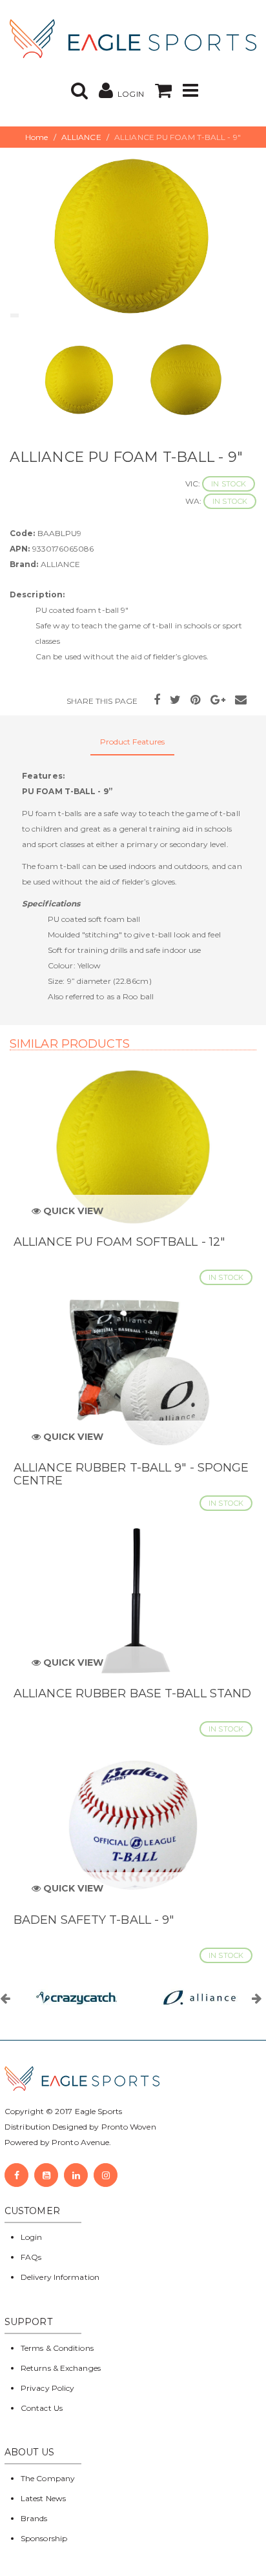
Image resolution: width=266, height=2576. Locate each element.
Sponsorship (44, 2538)
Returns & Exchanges (61, 2368)
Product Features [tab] (133, 742)
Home (36, 137)
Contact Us (42, 2408)
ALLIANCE (81, 137)
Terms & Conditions (57, 2348)
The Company (48, 2478)
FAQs (31, 2257)
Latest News (43, 2498)
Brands (34, 2518)
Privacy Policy (47, 2388)
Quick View (72, 1211)
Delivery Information (60, 2277)
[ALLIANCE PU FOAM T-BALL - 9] (133, 235)
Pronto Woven (129, 2127)
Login (32, 2237)
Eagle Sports (97, 2111)
